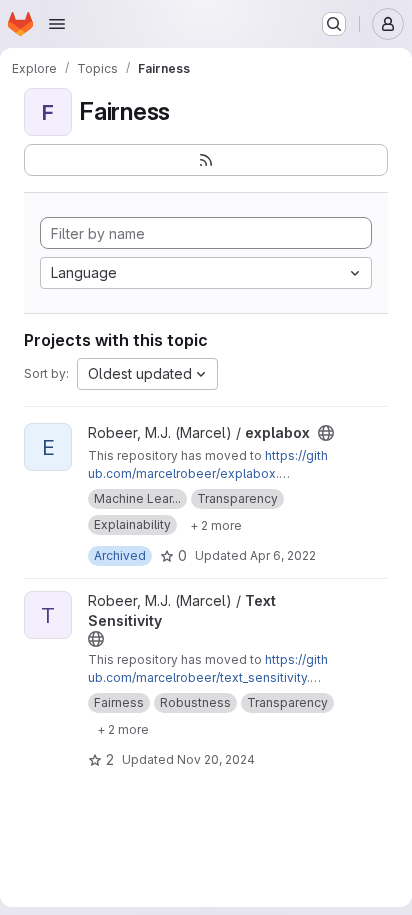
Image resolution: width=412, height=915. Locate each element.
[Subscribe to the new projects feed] (206, 160)
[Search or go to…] (334, 24)
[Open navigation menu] (57, 24)
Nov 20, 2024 (216, 759)
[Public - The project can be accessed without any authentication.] (326, 433)
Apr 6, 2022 (283, 555)
